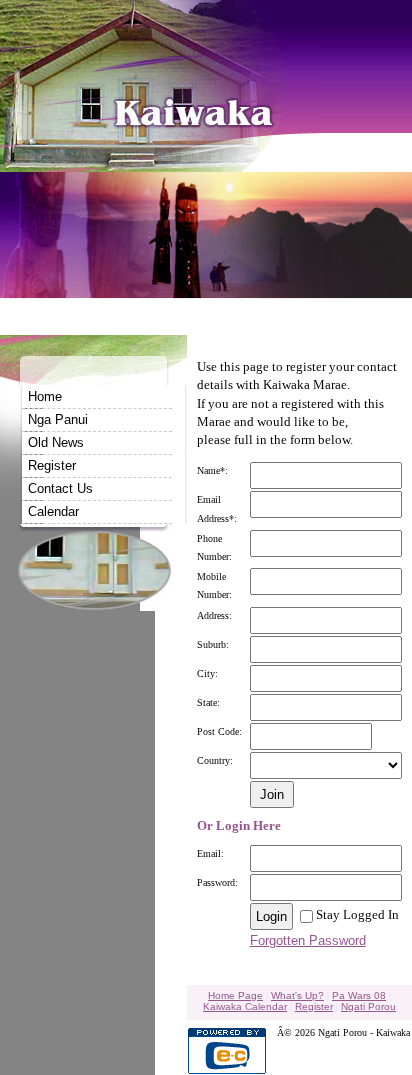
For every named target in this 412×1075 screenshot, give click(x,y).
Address (213, 615)
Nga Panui (58, 419)
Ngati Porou (368, 1006)
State (207, 702)
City (206, 673)
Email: (210, 853)
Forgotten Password (308, 940)
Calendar (53, 511)
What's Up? (297, 995)
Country (213, 760)
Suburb (211, 644)
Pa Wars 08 (359, 995)
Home (45, 396)
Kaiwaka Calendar (245, 1006)
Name (208, 470)
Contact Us (60, 488)
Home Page (235, 995)
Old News (56, 442)
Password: (217, 882)
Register (52, 465)
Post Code (218, 731)
